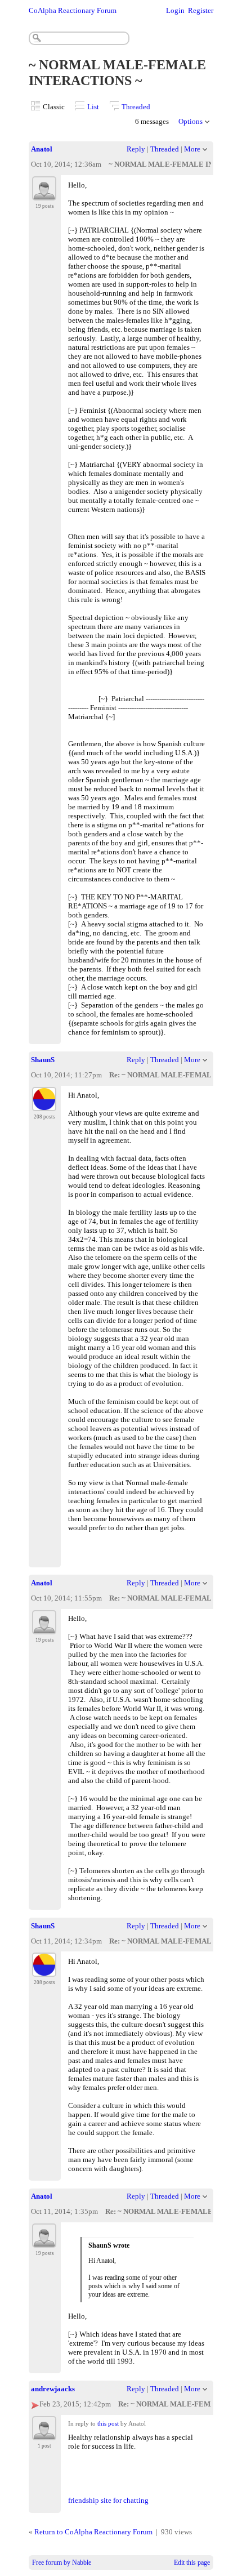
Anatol (42, 149)
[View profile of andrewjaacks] (44, 2434)
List (93, 107)
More (192, 149)
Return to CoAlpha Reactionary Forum (93, 2532)
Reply (136, 149)
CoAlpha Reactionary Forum (73, 10)
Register (201, 10)
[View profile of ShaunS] (44, 1104)
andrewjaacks (53, 2389)
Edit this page (192, 2562)
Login (175, 10)
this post (108, 2423)
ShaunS (43, 1060)
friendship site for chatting (108, 2500)
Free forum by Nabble (62, 2562)
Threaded (136, 107)
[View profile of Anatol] (44, 194)
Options (191, 121)
